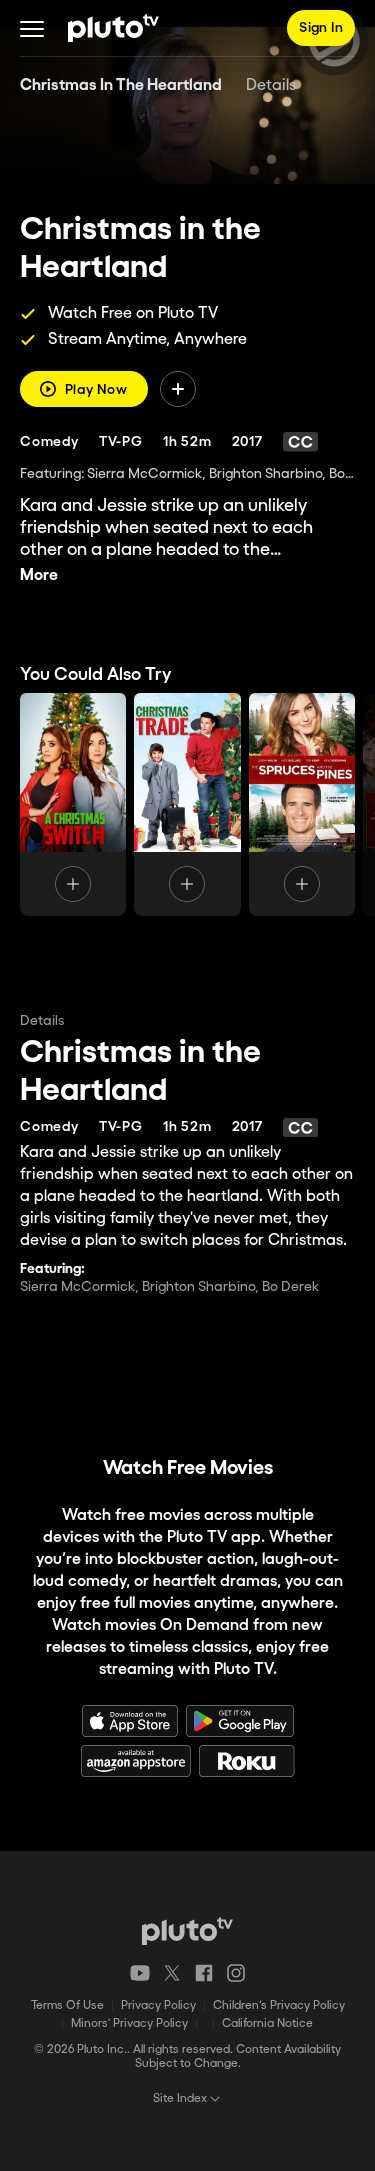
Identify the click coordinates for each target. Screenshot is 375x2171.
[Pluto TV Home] (113, 28)
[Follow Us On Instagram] (236, 1973)
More (39, 575)
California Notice (267, 2023)
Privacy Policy (158, 2005)
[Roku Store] (247, 1761)
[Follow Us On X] (172, 1973)
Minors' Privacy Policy (129, 2023)
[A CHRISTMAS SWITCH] (73, 804)
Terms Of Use (67, 2005)
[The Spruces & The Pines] (302, 804)
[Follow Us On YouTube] (140, 1973)
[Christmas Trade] (187, 804)
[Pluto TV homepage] (187, 1931)
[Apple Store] (130, 1721)
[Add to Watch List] (178, 389)
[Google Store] (240, 1721)
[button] (32, 28)
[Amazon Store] (136, 1761)
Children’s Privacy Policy (279, 2005)
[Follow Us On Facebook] (204, 1973)
